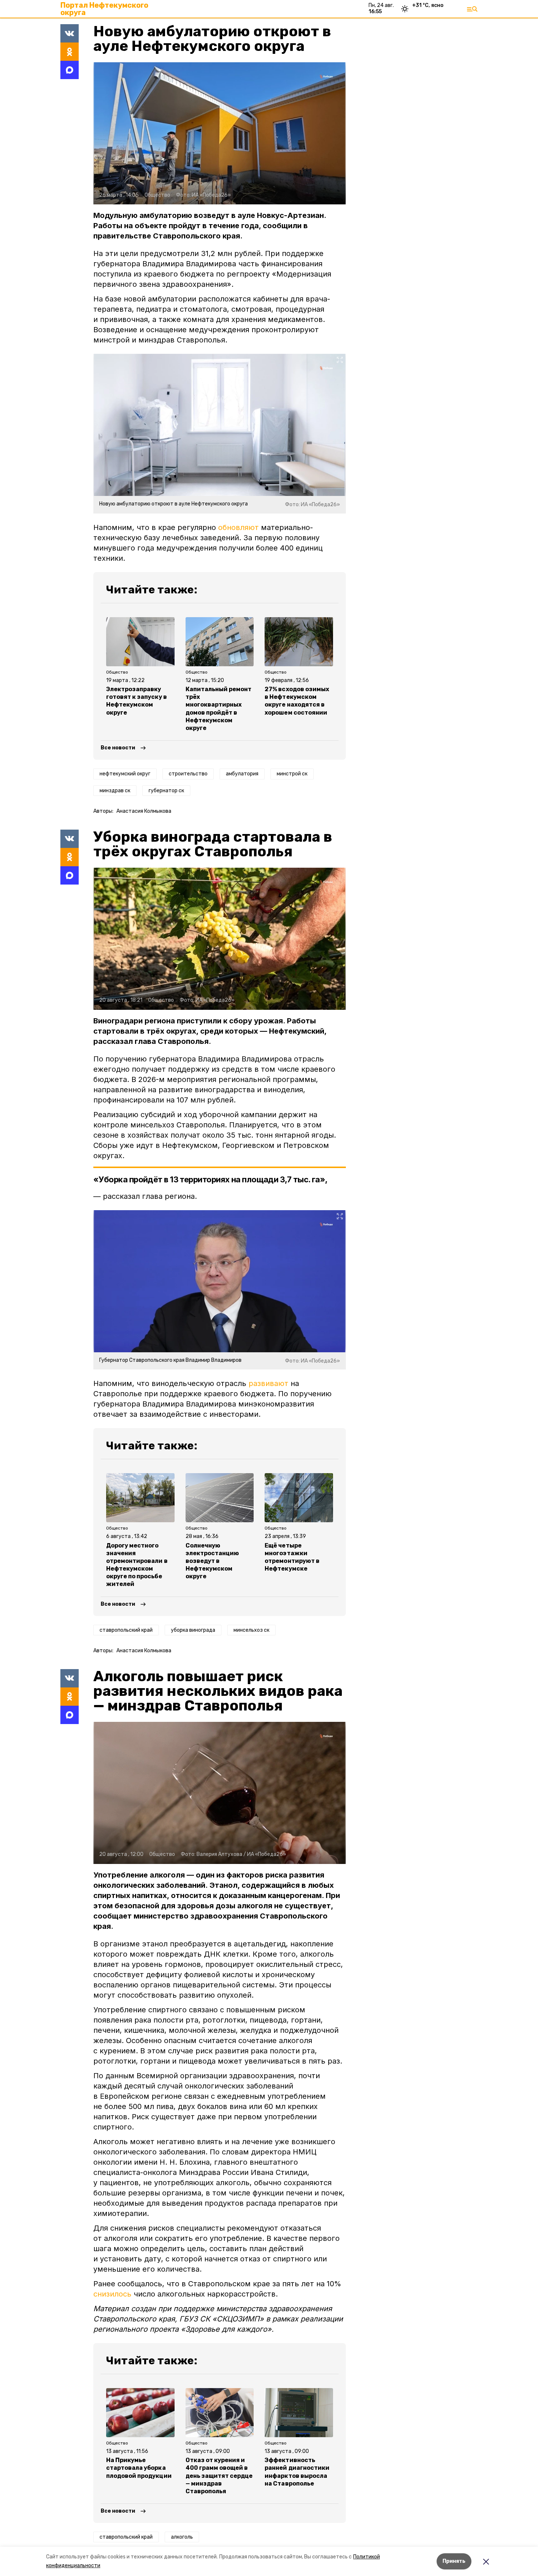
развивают (268, 1383)
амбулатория (242, 774)
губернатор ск (166, 791)
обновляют (238, 527)
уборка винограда (193, 1630)
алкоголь (182, 2537)
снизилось (112, 2294)
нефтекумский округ (125, 774)
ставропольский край (126, 1630)
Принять (454, 2561)
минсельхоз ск (251, 1630)
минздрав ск (115, 791)
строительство (188, 774)
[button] (220, 133)
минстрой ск (292, 774)
